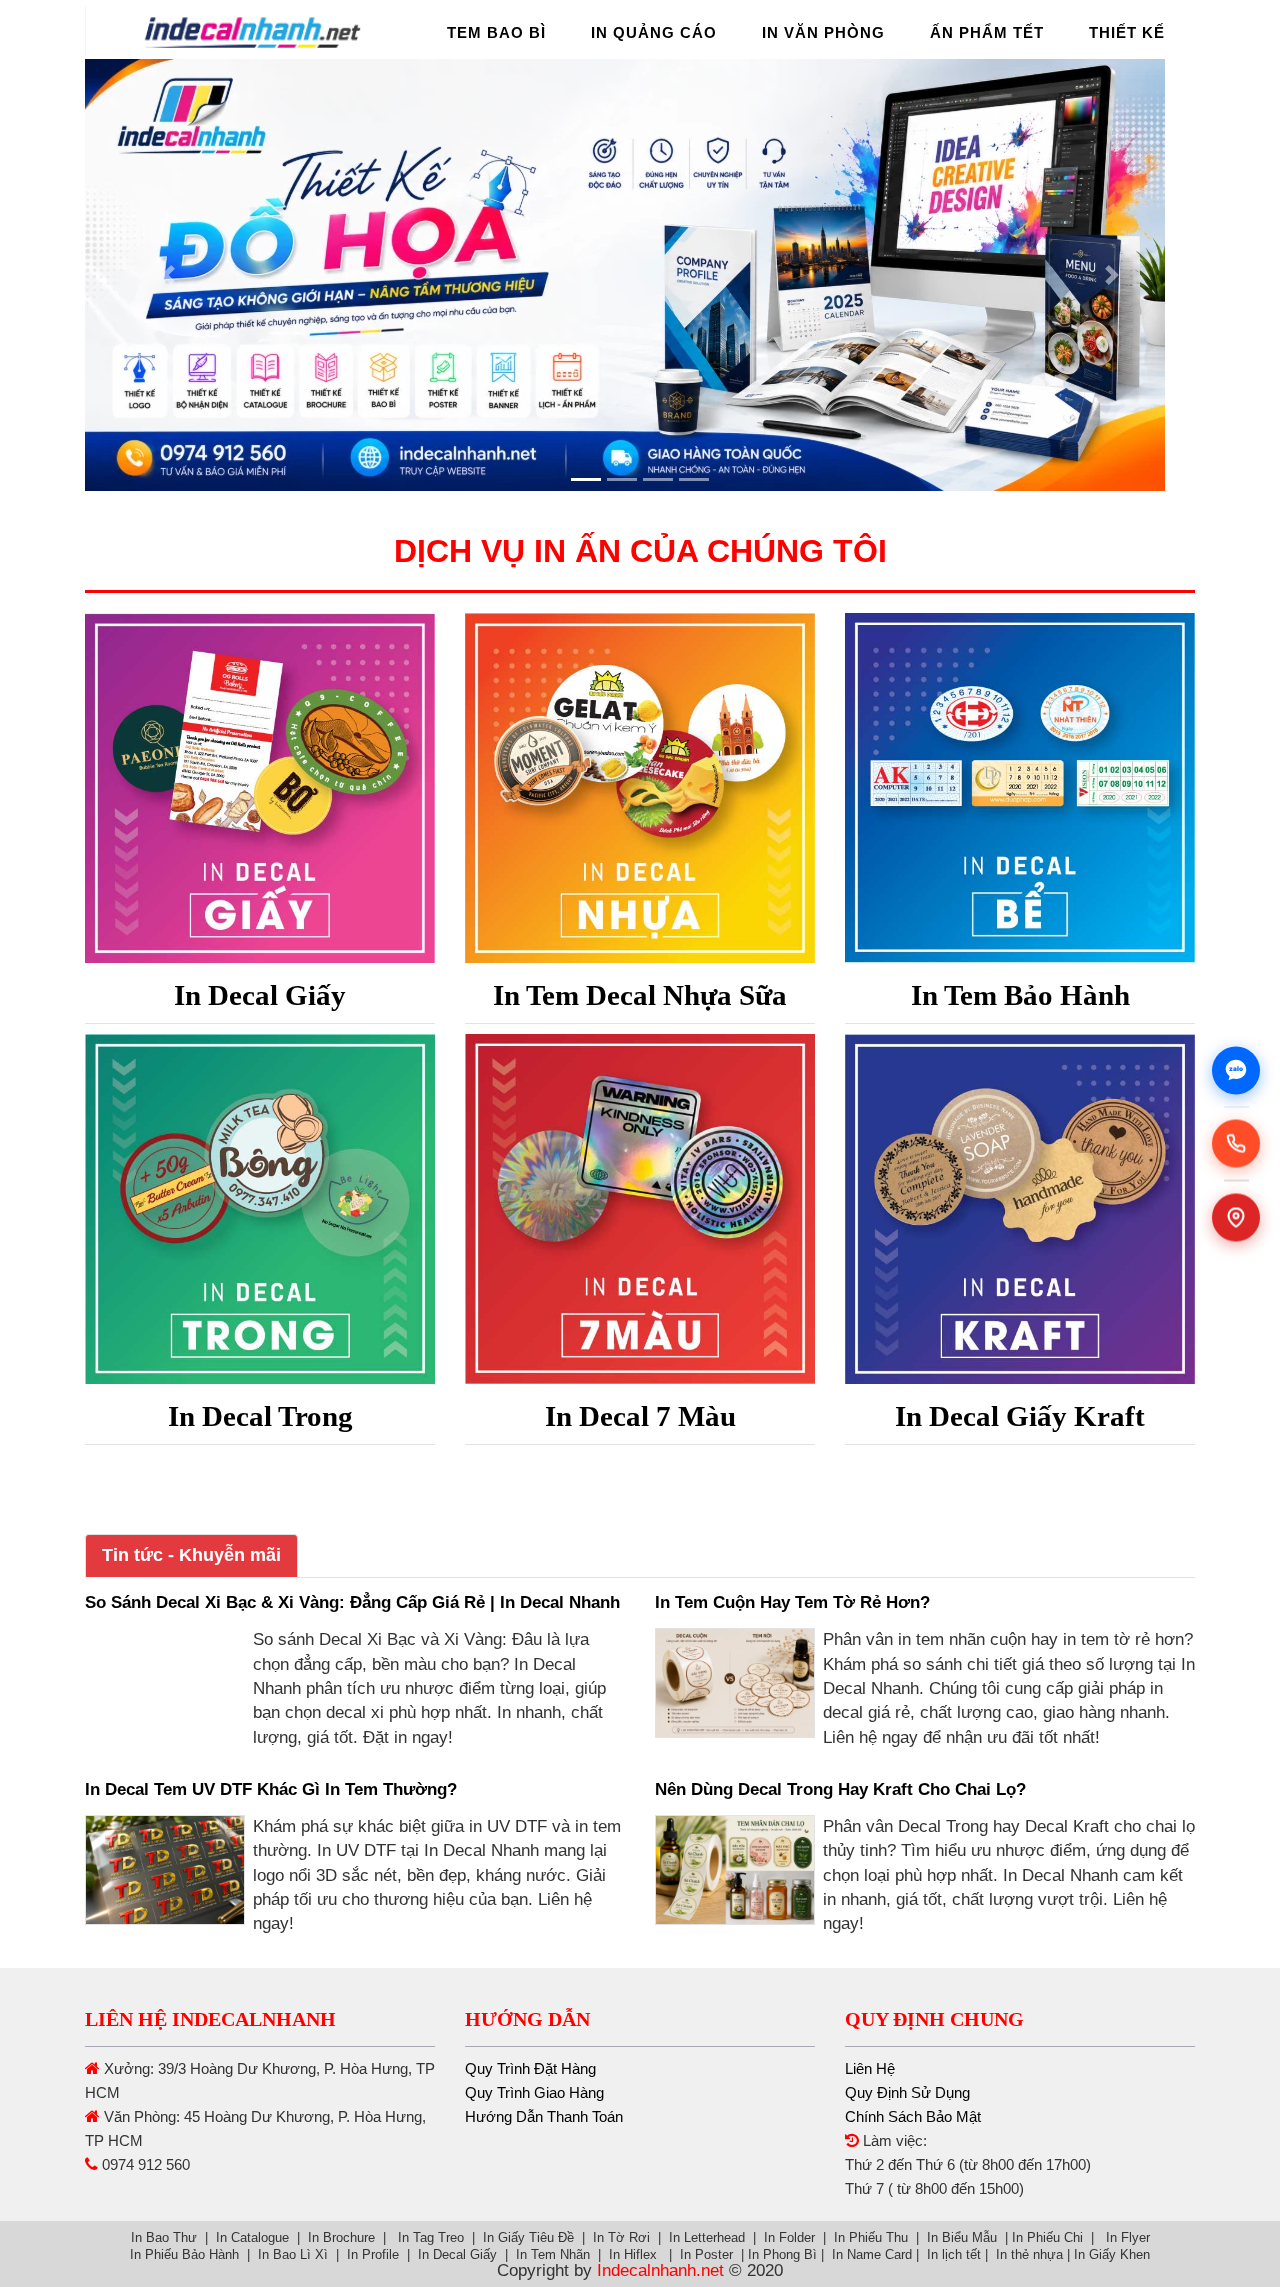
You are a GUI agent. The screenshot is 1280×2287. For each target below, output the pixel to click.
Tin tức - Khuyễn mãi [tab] (191, 1555)
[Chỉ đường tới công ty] (1236, 1217)
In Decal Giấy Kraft (1020, 1416)
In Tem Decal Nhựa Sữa (640, 995)
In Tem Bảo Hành (1020, 995)
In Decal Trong (260, 1416)
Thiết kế (1127, 32)
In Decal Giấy (260, 995)
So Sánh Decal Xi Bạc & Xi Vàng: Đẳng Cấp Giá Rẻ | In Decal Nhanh (352, 1602)
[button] (168, 275)
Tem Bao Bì (496, 32)
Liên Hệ (870, 2068)
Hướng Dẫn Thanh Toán (544, 2116)
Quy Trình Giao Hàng (534, 2092)
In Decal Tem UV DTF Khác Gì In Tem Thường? (271, 1789)
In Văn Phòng (823, 32)
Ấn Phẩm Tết (987, 32)
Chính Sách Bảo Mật (913, 2116)
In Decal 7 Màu (640, 1416)
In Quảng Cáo (654, 32)
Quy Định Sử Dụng (907, 2092)
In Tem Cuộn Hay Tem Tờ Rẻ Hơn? (792, 1602)
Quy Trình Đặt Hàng (530, 2068)
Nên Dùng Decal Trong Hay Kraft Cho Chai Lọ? (840, 1789)
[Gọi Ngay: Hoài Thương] (1236, 1144)
